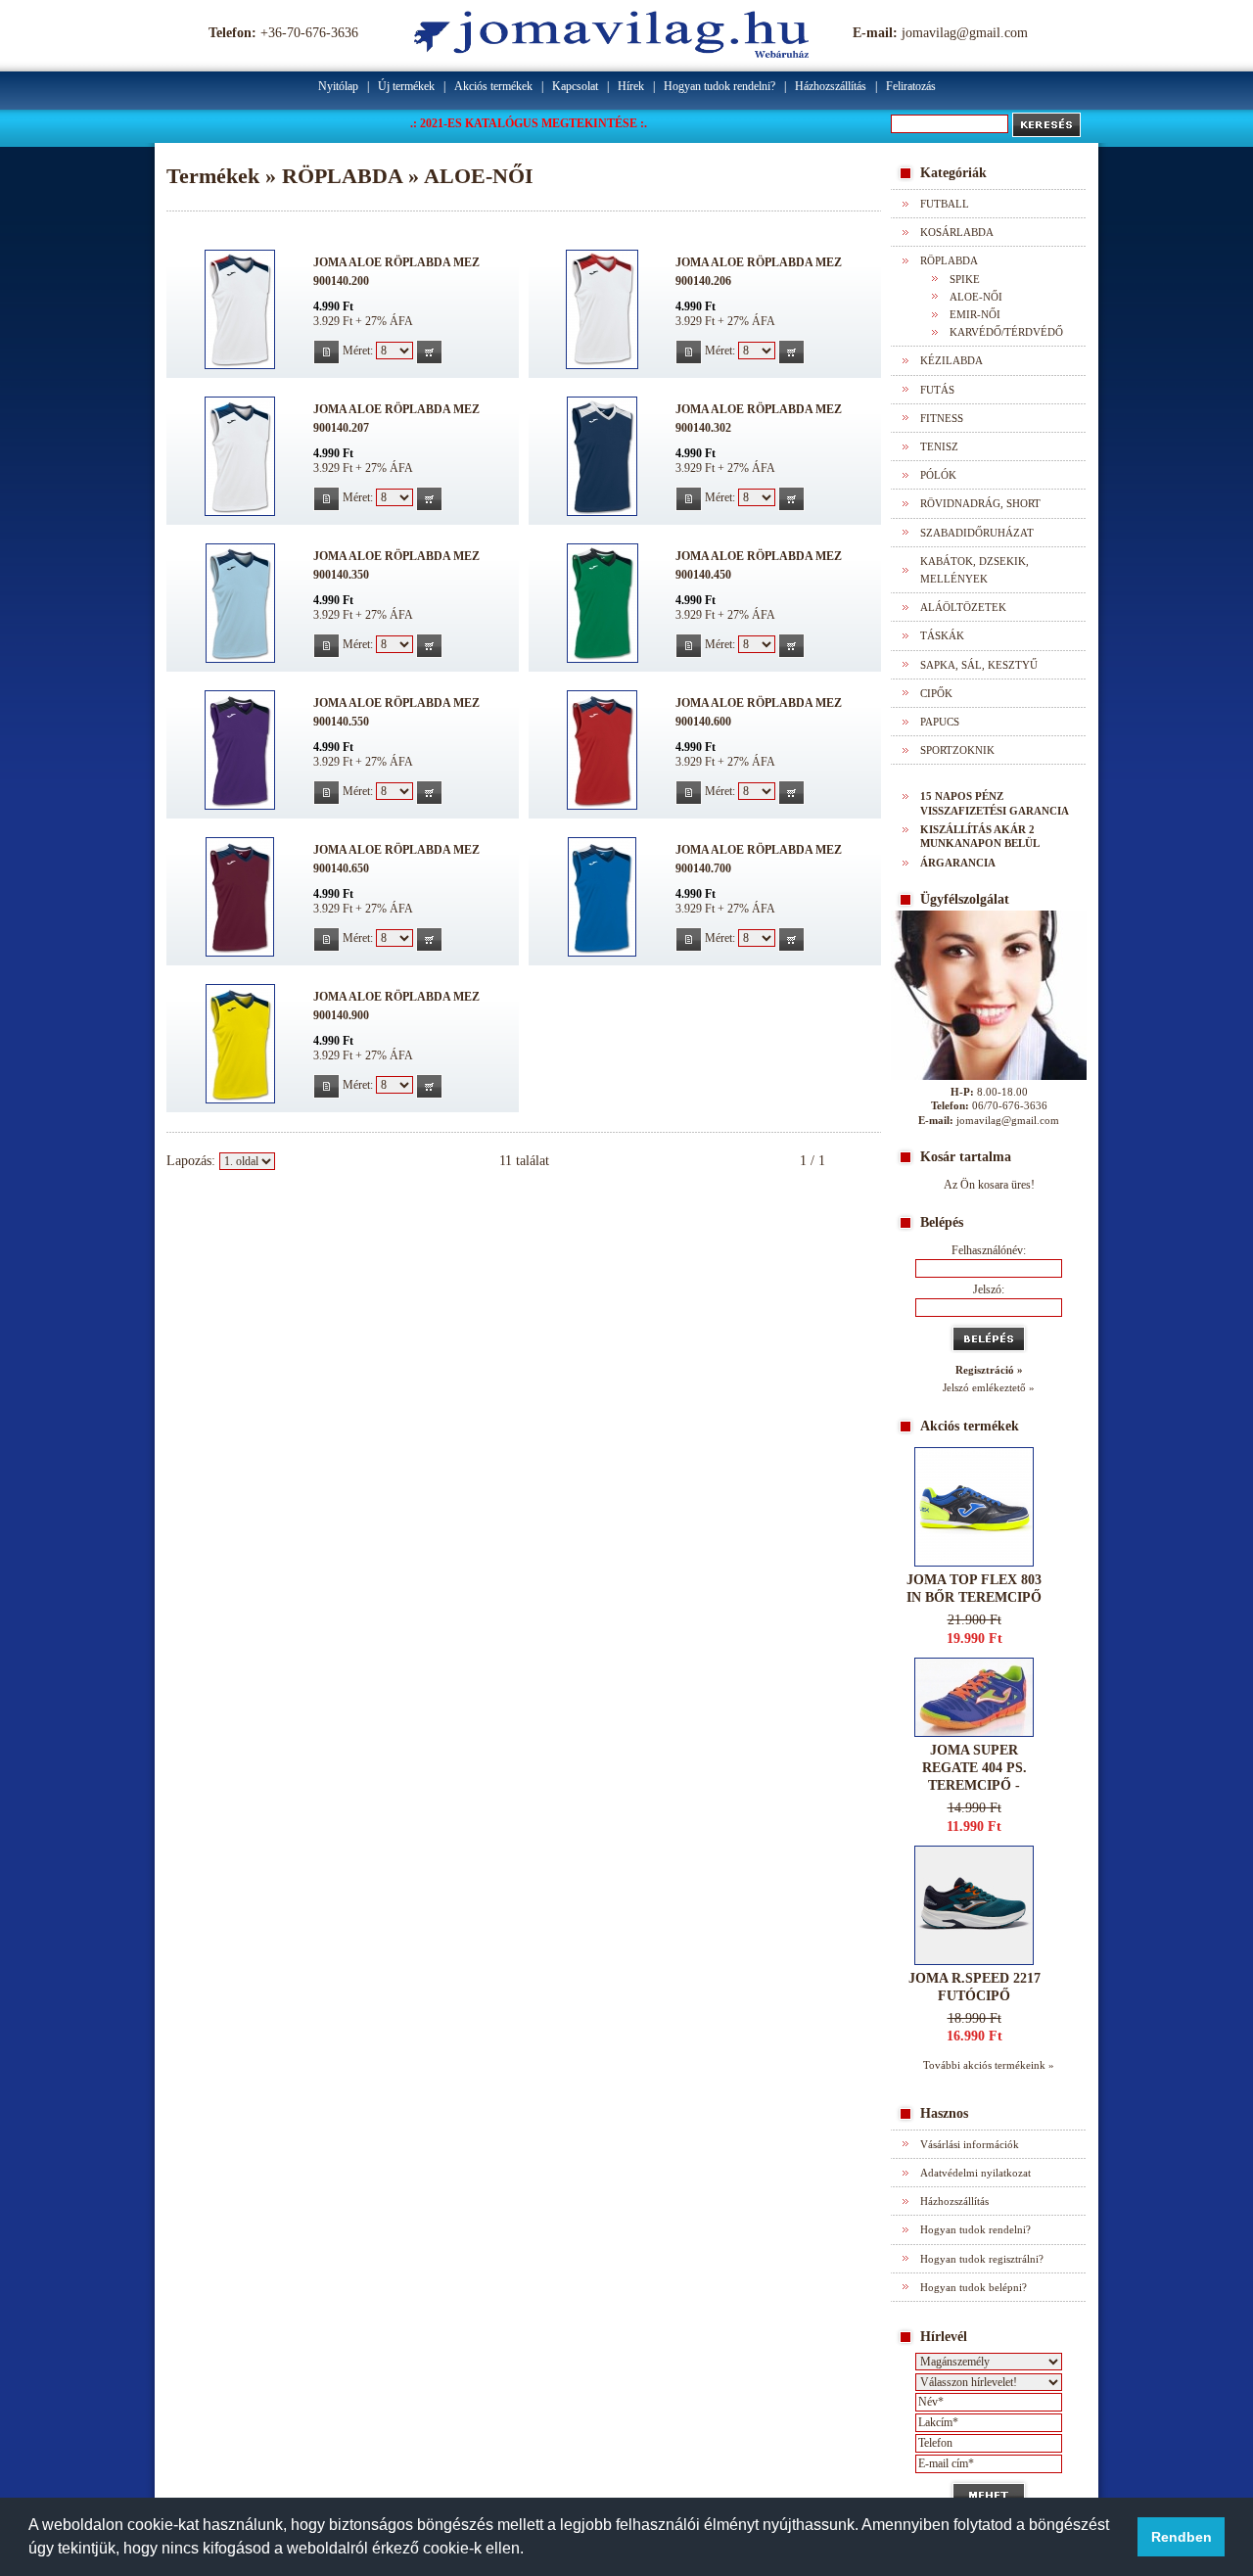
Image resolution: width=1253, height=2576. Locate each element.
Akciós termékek (493, 86)
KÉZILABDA (951, 360)
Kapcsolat (575, 86)
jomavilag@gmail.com (965, 33)
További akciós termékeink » (989, 2065)
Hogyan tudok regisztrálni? (982, 2259)
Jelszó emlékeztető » (989, 1387)
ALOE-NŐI (976, 297)
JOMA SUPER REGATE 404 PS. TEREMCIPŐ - (975, 1768)
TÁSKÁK (942, 635)
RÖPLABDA (949, 260)
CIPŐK (936, 693)
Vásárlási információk (970, 2144)
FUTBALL (945, 204)
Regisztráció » (989, 1370)
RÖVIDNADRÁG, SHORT (980, 503)
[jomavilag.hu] (611, 53)
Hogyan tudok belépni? (974, 2287)
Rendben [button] (1182, 2537)
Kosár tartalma (966, 1157)
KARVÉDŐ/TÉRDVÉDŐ (1006, 332)
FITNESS (942, 418)
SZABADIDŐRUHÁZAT (977, 533)
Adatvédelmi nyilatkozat (975, 2173)
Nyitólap (338, 86)
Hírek (631, 86)
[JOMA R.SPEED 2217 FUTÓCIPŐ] (974, 1961)
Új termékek (406, 86)
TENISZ (939, 446)
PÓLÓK (938, 475)
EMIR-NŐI (975, 314)
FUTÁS (937, 390)
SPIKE (965, 279)
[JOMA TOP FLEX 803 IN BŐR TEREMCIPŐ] (974, 1562)
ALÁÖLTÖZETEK (963, 607)
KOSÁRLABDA (957, 232)
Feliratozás (911, 86)
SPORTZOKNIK (957, 750)
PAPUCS (940, 722)
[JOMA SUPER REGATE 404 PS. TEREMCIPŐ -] (974, 1733)
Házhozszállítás (831, 86)
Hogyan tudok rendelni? (719, 86)
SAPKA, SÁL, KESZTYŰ (979, 665)
